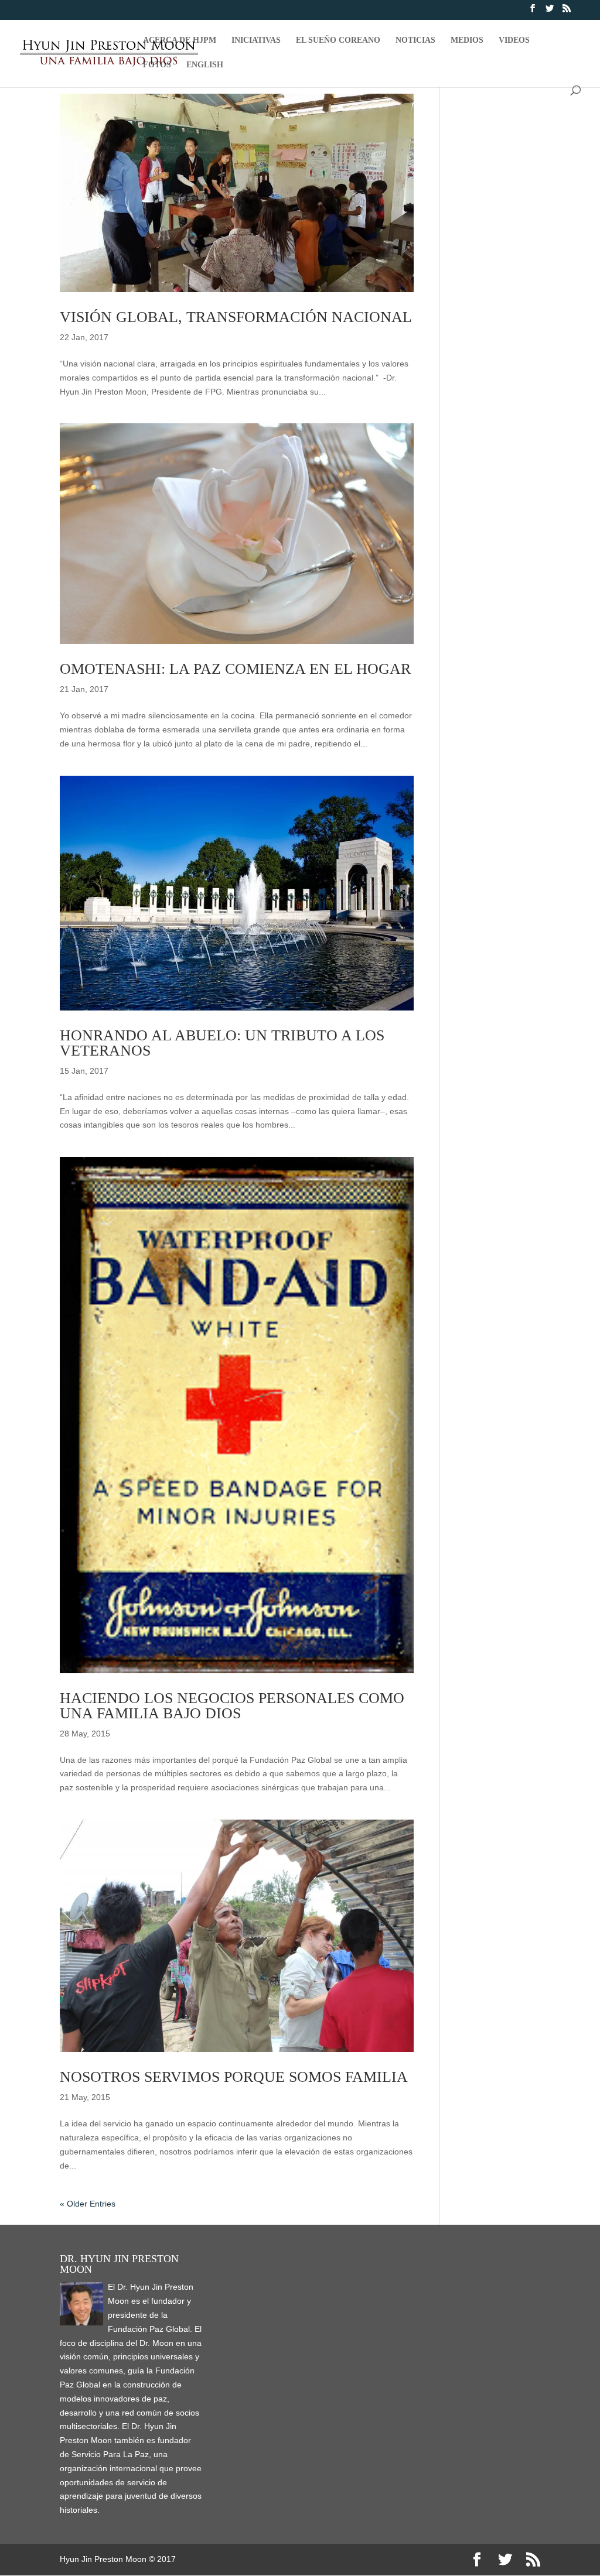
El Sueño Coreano (338, 40)
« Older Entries (88, 2204)
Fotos (157, 65)
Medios (467, 40)
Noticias (415, 40)
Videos (514, 40)
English (205, 65)
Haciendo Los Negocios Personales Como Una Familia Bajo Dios (232, 1706)
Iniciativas (256, 40)
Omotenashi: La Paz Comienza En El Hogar (235, 669)
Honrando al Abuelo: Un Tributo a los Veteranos (222, 1043)
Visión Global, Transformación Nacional (236, 317)
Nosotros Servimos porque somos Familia (234, 2077)
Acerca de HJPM (180, 40)
